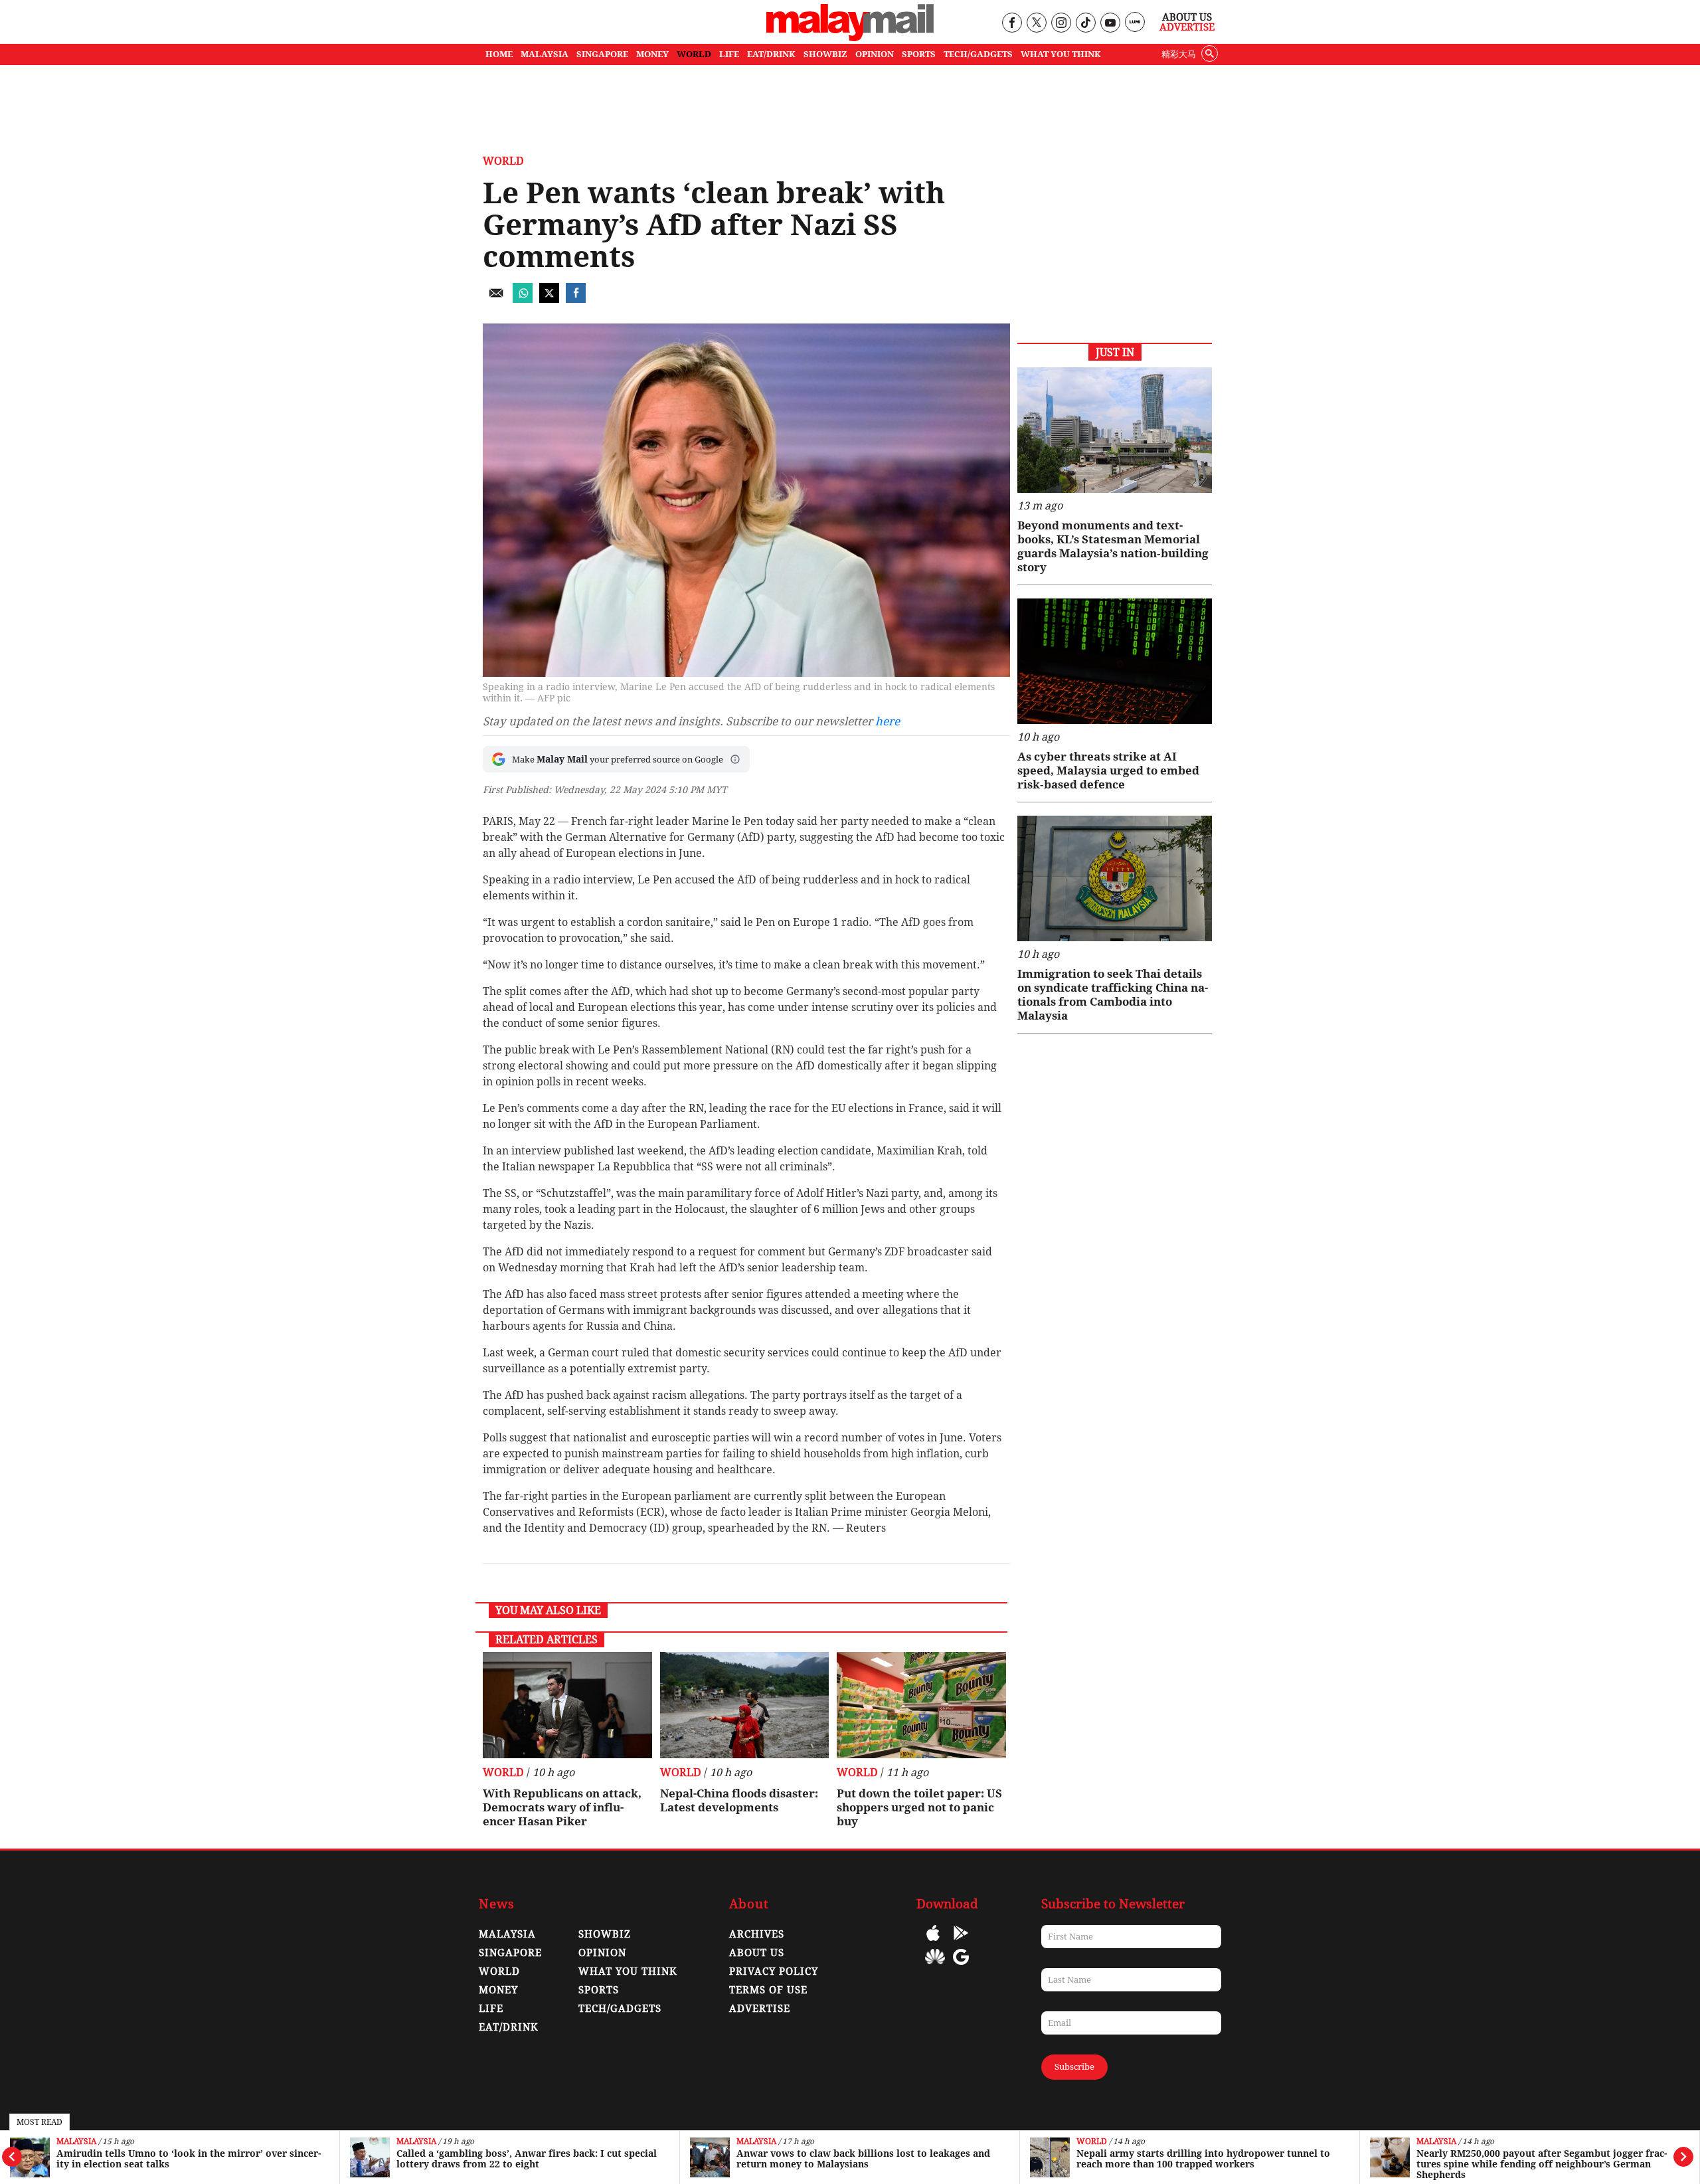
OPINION (875, 54)
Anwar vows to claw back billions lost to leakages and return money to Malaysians (523, 2159)
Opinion (602, 1953)
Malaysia (76, 2142)
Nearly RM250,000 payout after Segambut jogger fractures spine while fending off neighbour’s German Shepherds (1202, 2164)
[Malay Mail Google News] (961, 1966)
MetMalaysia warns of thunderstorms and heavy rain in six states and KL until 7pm (1547, 2159)
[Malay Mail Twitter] (1037, 24)
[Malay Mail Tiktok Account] (1085, 24)
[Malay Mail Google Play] (961, 1943)
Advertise (1187, 27)
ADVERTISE (760, 2009)
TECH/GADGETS (978, 54)
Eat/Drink (509, 2027)
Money (498, 1990)
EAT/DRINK (771, 54)
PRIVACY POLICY (774, 1971)
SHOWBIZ (825, 54)
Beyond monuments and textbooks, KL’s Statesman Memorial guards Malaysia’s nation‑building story (1113, 546)
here (888, 721)
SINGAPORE (602, 54)
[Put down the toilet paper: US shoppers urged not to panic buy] (921, 1705)
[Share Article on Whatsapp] (523, 299)
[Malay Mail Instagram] (1061, 24)
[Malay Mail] (850, 38)
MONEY (652, 54)
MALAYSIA (545, 54)
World (752, 2142)
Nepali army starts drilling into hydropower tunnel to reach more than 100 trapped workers (863, 2159)
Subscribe (1074, 2067)
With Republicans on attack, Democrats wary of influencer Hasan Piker (562, 1807)
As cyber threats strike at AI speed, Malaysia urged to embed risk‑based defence (1108, 771)
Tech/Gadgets (620, 2009)
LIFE (729, 54)
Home (499, 54)
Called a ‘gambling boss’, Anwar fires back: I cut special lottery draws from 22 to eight (187, 2159)
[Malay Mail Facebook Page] (1012, 24)
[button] (735, 759)
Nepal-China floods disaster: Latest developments (739, 1800)
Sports (599, 1990)
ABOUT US (757, 1953)
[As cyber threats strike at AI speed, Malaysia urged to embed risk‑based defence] (1115, 661)
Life (491, 2009)
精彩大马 (1179, 54)
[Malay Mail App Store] (933, 1943)
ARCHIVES (757, 1934)
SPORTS (919, 54)
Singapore (510, 1953)
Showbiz (605, 1934)
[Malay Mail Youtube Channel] (1110, 24)
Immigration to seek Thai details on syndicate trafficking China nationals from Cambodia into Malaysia (1113, 995)
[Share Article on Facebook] (576, 299)
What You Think (1061, 54)
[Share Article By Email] (496, 299)
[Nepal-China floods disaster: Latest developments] (745, 1705)
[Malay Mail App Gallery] (935, 1966)
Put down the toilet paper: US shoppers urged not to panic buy (919, 1807)
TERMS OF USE (768, 1990)
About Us (1187, 17)
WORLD (694, 54)
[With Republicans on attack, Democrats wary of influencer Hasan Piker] (567, 1705)
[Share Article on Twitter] (549, 299)
